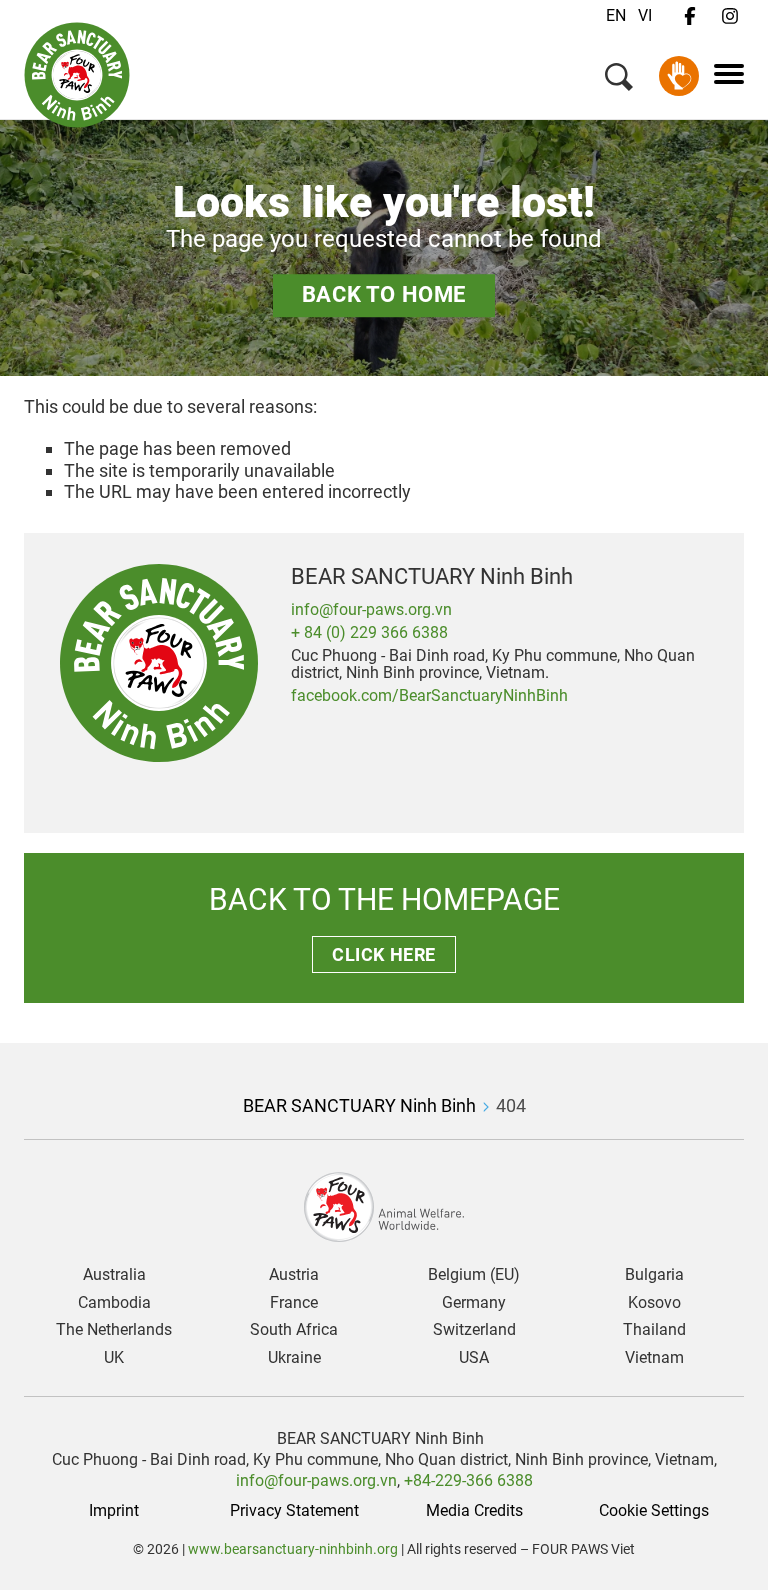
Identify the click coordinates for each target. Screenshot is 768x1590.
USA (474, 1358)
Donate (679, 76)
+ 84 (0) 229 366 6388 (369, 632)
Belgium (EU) (474, 1275)
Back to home (384, 295)
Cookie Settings (654, 1511)
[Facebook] (690, 17)
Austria (294, 1275)
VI (645, 15)
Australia (114, 1275)
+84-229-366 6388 (468, 1480)
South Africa (294, 1330)
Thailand (654, 1330)
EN (616, 15)
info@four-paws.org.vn (371, 609)
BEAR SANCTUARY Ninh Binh (359, 1105)
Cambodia (114, 1303)
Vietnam (654, 1358)
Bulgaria (654, 1275)
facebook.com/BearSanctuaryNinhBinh (429, 695)
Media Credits (474, 1511)
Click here (384, 954)
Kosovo (654, 1303)
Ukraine (294, 1358)
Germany (474, 1303)
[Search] (619, 80)
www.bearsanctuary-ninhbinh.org (293, 1549)
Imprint (114, 1511)
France (294, 1303)
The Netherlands (114, 1330)
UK (114, 1358)
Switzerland (474, 1330)
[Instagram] (730, 17)
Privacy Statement (294, 1511)
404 (511, 1105)
